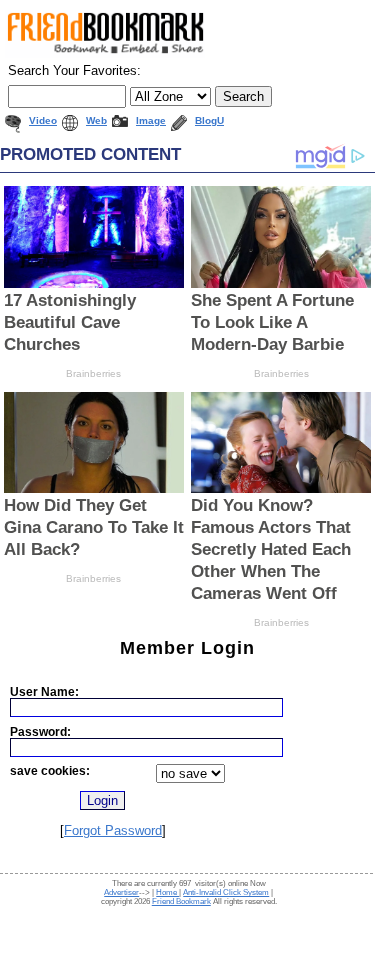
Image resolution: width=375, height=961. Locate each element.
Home (167, 892)
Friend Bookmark (181, 901)
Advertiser (121, 892)
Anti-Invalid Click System (226, 892)
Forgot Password (113, 830)
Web (96, 120)
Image (151, 120)
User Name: (44, 691)
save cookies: (50, 770)
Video (43, 120)
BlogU (209, 120)
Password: (40, 731)
